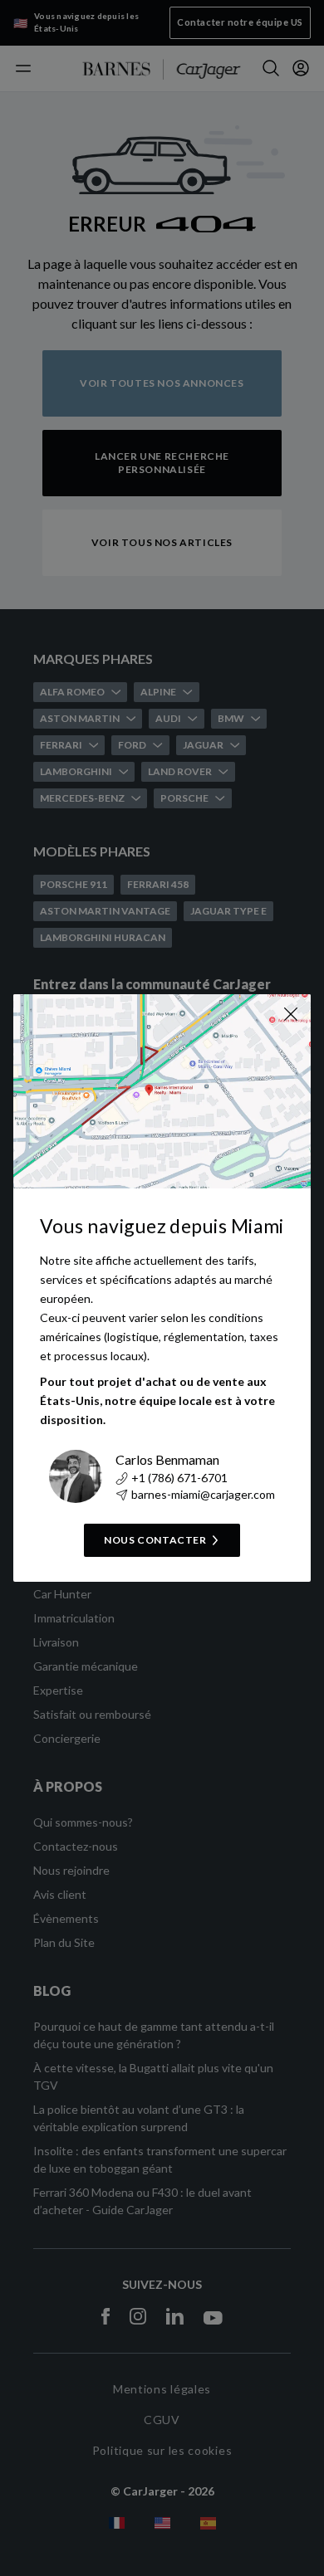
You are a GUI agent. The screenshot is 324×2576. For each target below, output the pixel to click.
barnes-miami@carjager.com (203, 1494)
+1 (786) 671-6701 (179, 1478)
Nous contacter (155, 1540)
